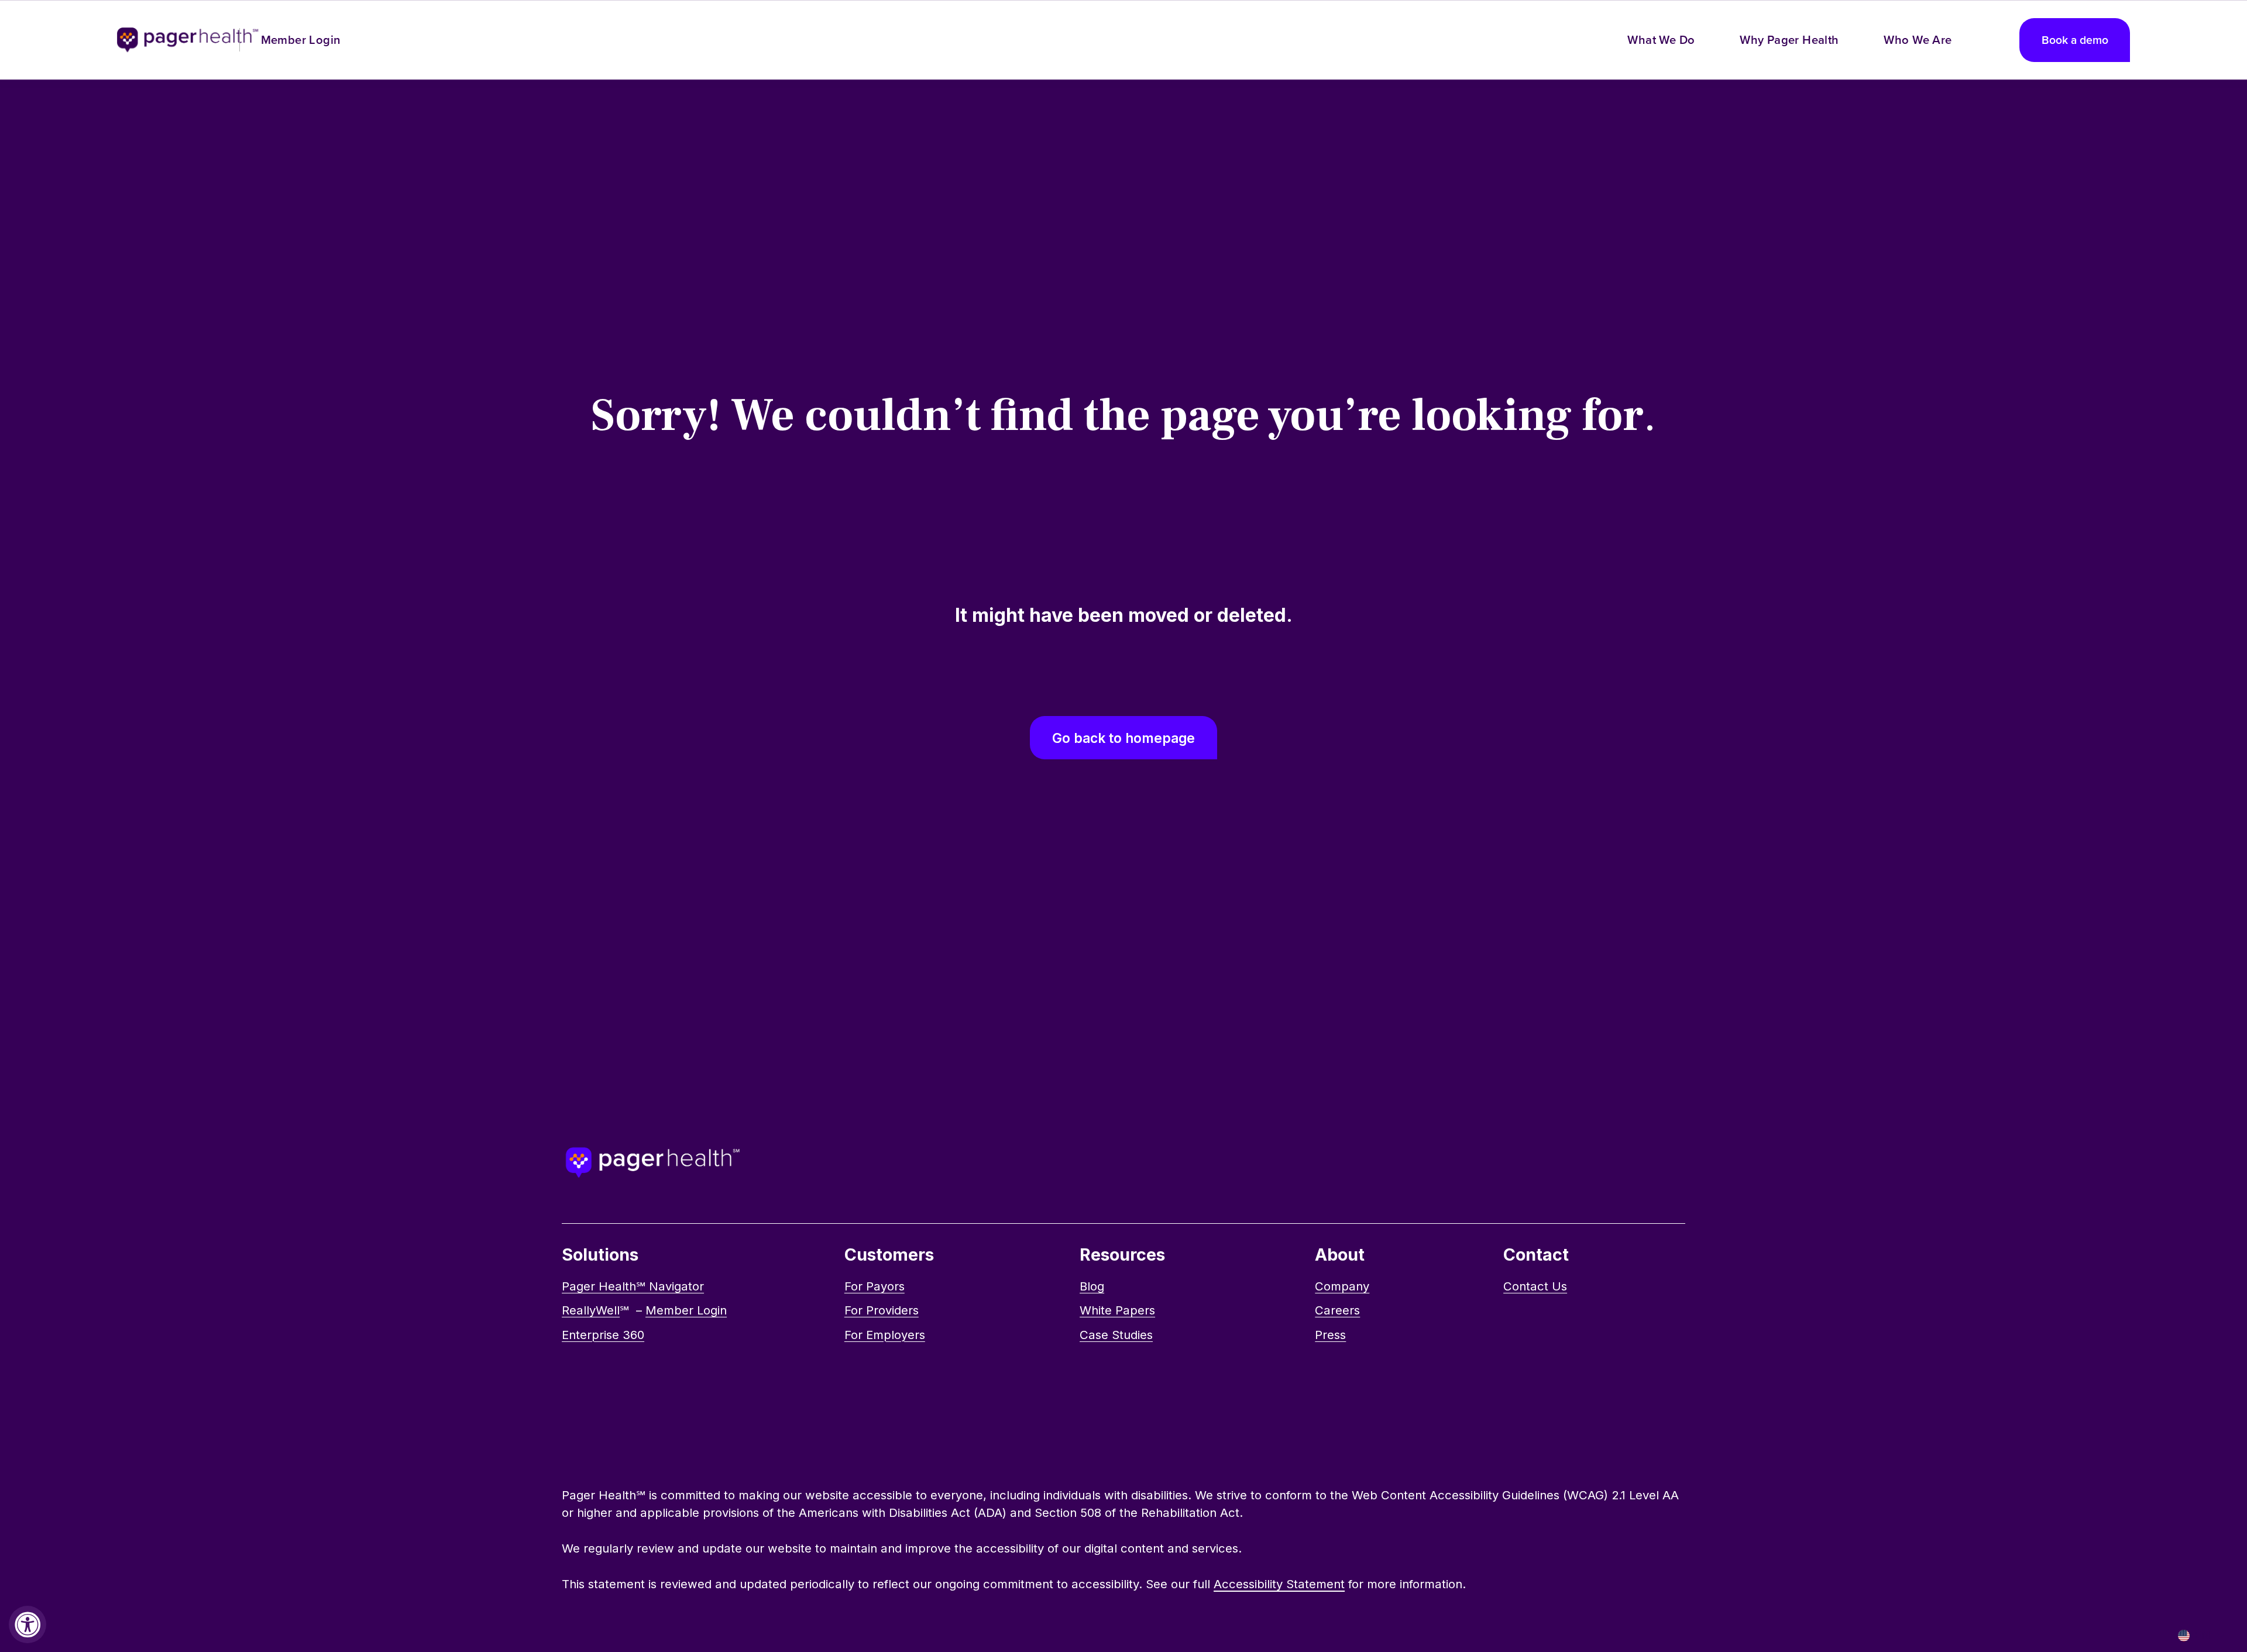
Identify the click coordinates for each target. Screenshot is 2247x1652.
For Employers (885, 1335)
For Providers (882, 1310)
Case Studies (1116, 1335)
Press (1330, 1335)
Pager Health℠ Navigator (633, 1286)
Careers (1337, 1310)
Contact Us (1535, 1286)
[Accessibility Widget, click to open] (28, 1625)
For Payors (875, 1286)
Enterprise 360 (603, 1335)
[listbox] (2202, 1635)
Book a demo (2075, 40)
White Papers (1117, 1310)
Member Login (301, 39)
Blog (1092, 1286)
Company (1342, 1286)
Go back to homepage (1123, 738)
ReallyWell (591, 1310)
